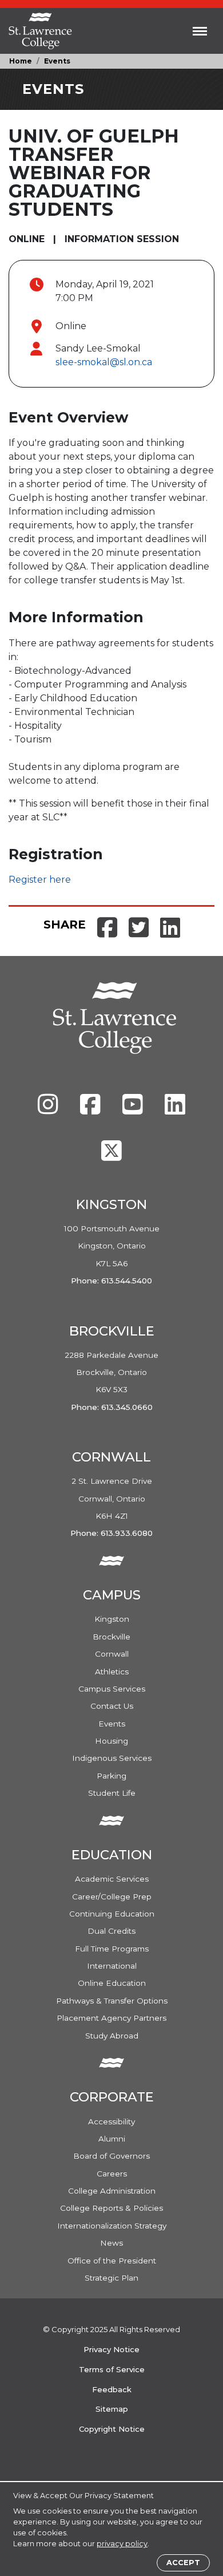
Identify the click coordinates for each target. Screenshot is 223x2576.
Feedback (112, 2389)
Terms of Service (112, 2369)
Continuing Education (112, 1914)
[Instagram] (49, 1110)
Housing (111, 1741)
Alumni (112, 2139)
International (112, 1966)
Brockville (111, 1637)
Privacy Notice (111, 2349)
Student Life (112, 1793)
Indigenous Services (112, 1758)
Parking (111, 1776)
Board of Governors (111, 2156)
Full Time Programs (112, 1949)
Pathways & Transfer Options (112, 2001)
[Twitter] (111, 1156)
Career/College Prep (112, 1897)
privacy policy (122, 2544)
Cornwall (112, 1654)
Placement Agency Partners (111, 2018)
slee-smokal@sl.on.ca (104, 362)
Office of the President (112, 2261)
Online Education (112, 1983)
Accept (183, 2563)
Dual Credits (111, 1931)
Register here (40, 880)
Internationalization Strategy (112, 2226)
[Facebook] (91, 1110)
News (111, 2243)
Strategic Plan (111, 2278)
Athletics (112, 1672)
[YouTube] (134, 1110)
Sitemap (112, 2409)
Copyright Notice (112, 2429)
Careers (112, 2174)
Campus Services (112, 1689)
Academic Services (112, 1879)
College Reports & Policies (111, 2208)
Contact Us (112, 1706)
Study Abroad (112, 2036)
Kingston (112, 1619)
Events (57, 61)
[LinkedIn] (175, 1110)
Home (21, 61)
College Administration (112, 2191)
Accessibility (111, 2121)
